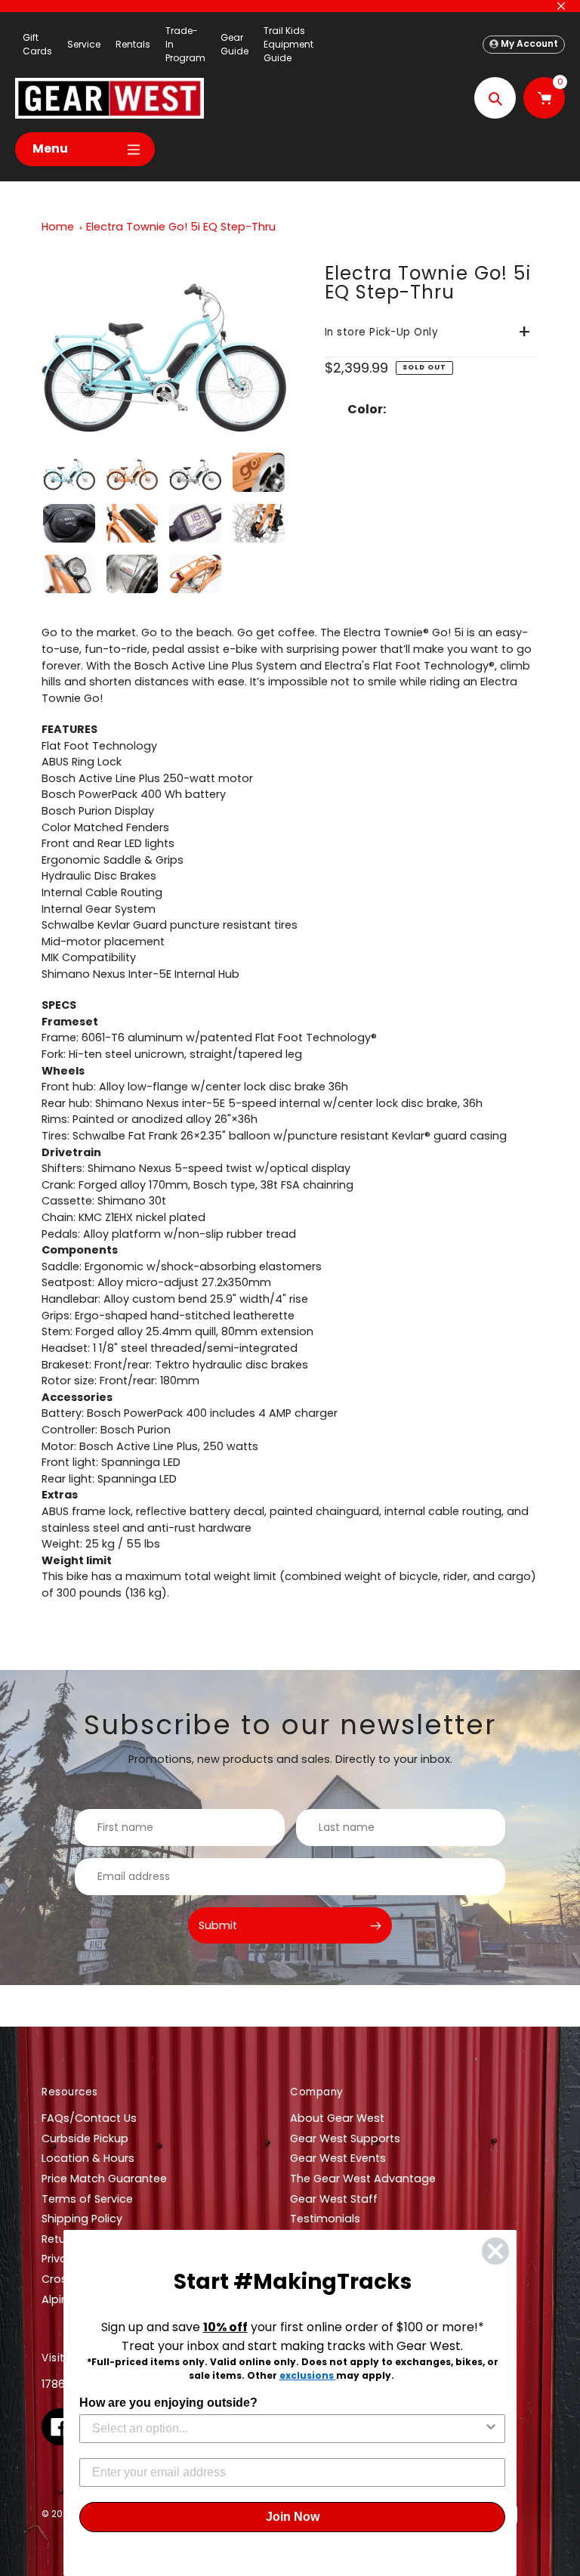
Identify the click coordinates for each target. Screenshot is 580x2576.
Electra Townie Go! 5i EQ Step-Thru (181, 227)
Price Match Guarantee (104, 2179)
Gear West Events (338, 2158)
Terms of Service (87, 2199)
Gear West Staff (334, 2199)
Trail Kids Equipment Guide (288, 44)
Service (84, 44)
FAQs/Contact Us (89, 2118)
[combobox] (288, 2429)
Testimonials (325, 2219)
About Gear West (337, 2118)
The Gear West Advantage (363, 2179)
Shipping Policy (82, 2219)
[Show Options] (491, 2429)
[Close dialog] (495, 2251)
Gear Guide (234, 44)
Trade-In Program (185, 44)
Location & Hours (88, 2158)
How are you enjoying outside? (168, 2403)
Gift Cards (37, 44)
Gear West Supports (345, 2138)
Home (58, 227)
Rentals (133, 44)
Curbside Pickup (85, 2138)
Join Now (293, 2517)
